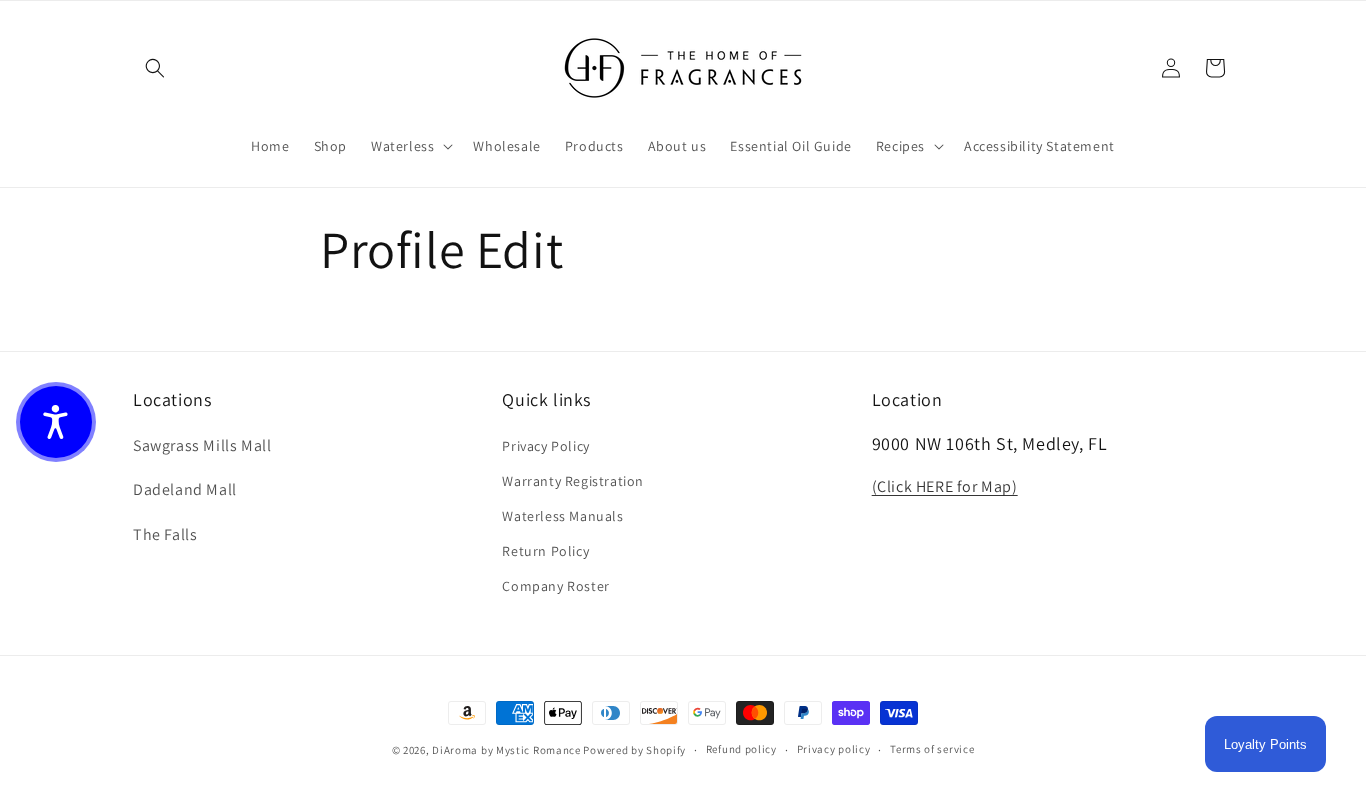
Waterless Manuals (562, 516)
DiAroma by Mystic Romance (506, 750)
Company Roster (555, 586)
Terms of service (932, 749)
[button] (155, 68)
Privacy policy (834, 749)
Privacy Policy (545, 446)
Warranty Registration (573, 481)
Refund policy (741, 749)
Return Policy (545, 551)
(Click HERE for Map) (945, 486)
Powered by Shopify (634, 750)
